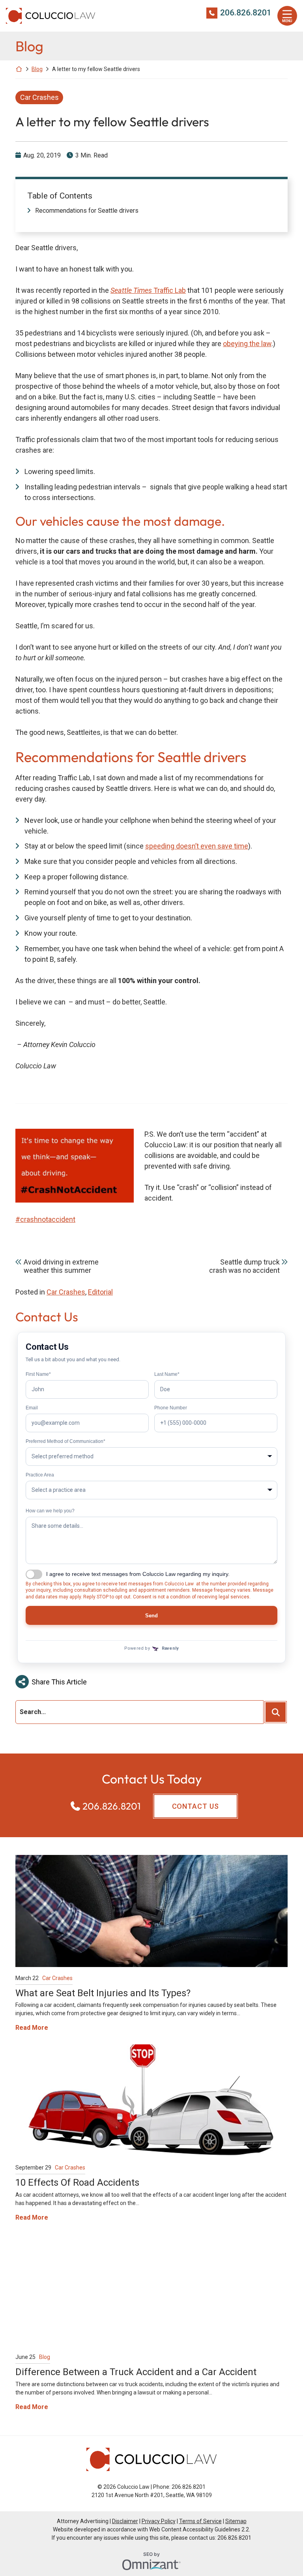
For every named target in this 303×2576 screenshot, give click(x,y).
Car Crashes (39, 97)
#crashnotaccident (45, 1219)
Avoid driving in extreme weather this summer (61, 1266)
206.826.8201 (246, 13)
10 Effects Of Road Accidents (77, 2183)
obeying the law (247, 344)
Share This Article (59, 1682)
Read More (32, 2027)
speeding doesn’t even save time (197, 846)
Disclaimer (125, 2521)
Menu (287, 21)
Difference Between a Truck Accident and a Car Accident (136, 2372)
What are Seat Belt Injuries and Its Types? (103, 1993)
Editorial (100, 1292)
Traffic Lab (148, 290)
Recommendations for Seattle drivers (87, 211)
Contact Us (195, 1806)
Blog (37, 69)
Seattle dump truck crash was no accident (244, 1266)
